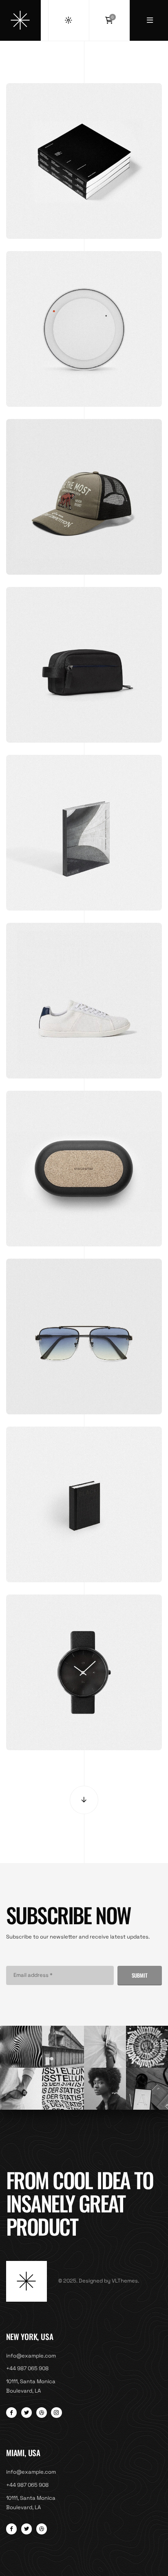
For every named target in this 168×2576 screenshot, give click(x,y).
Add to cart (84, 178)
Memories (84, 147)
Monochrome (84, 1490)
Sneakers (84, 987)
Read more (84, 682)
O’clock (84, 315)
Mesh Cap (84, 483)
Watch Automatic (84, 1658)
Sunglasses (84, 1322)
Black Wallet (84, 651)
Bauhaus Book (84, 819)
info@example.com (31, 2356)
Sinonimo (84, 1155)
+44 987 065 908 (27, 2368)
